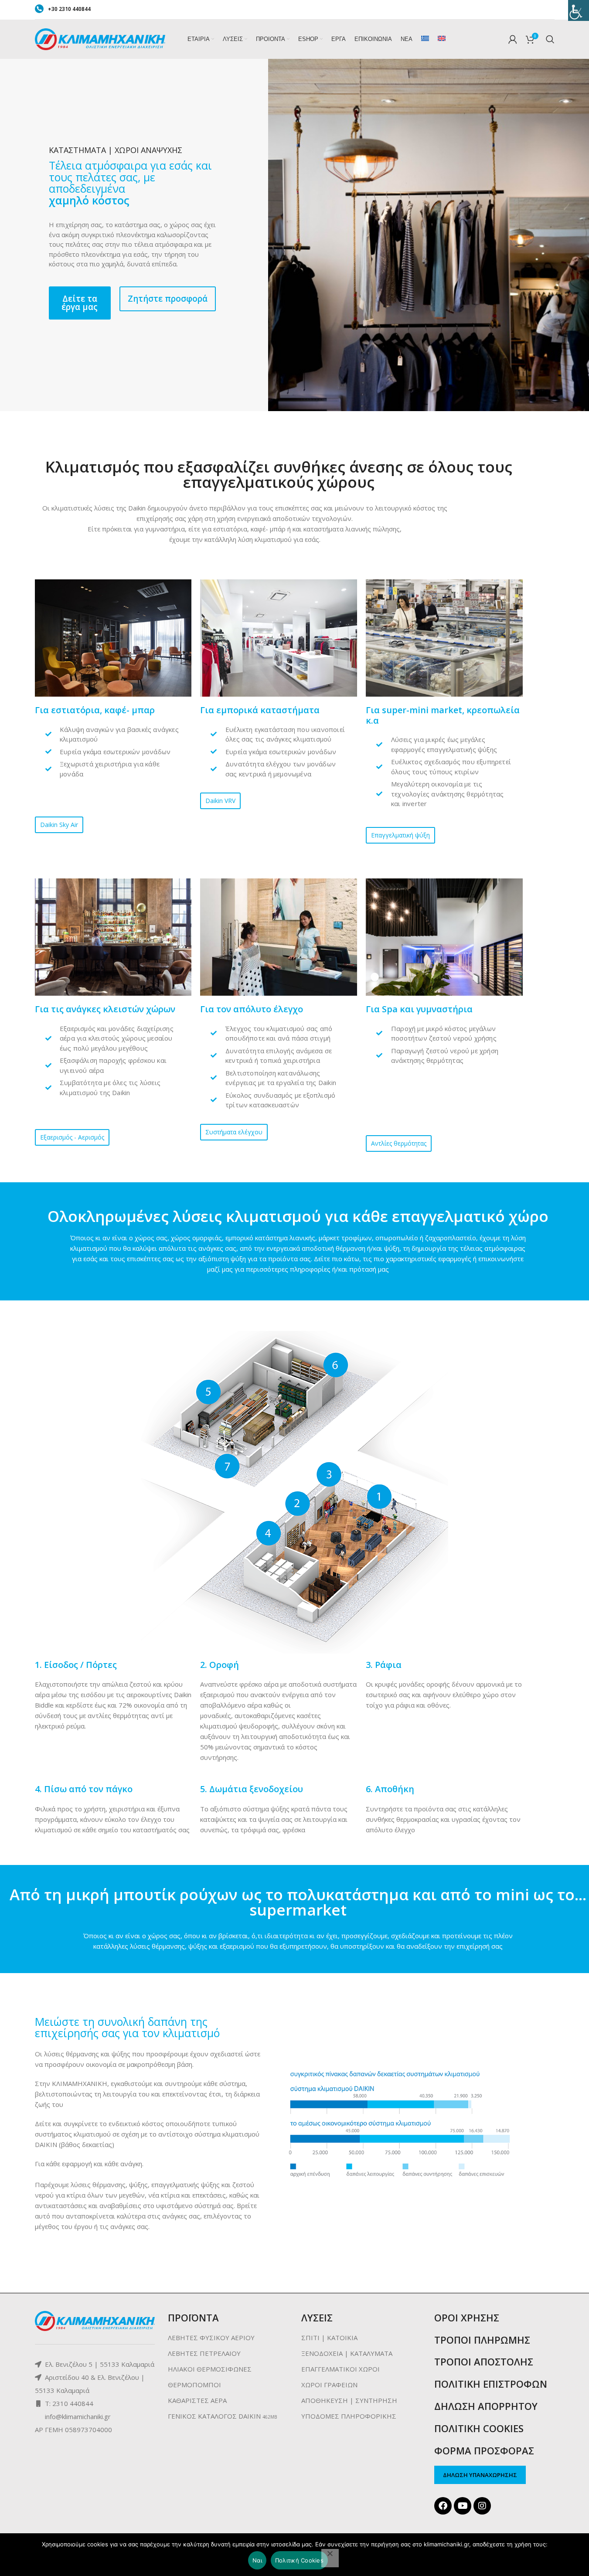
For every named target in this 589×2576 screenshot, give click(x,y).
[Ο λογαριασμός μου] (513, 39)
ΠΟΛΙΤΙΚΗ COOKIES (479, 2428)
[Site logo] (100, 38)
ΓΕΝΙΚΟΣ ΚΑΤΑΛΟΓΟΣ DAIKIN (214, 2416)
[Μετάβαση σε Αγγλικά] (442, 39)
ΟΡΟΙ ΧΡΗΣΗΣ (467, 2317)
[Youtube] (463, 2506)
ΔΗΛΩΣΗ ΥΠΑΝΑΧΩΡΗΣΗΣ (480, 2475)
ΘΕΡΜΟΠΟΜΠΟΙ (194, 2385)
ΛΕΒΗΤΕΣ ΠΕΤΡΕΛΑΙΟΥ (204, 2353)
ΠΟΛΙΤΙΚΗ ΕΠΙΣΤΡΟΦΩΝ (491, 2384)
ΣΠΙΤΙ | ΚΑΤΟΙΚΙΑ (329, 2338)
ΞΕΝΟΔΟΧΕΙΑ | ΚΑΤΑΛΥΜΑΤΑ (347, 2353)
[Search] (550, 39)
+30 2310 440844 (69, 9)
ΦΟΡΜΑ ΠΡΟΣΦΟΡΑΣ (484, 2450)
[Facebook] (443, 2506)
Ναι (257, 2560)
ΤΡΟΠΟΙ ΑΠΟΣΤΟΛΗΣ (484, 2362)
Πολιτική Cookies (299, 2560)
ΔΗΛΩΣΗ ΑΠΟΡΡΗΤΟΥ (486, 2406)
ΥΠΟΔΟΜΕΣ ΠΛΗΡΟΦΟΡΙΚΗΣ (349, 2416)
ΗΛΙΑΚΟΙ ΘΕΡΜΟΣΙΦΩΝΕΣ (210, 2369)
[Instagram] (482, 2506)
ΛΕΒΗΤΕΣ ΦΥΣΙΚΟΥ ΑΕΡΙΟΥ (211, 2338)
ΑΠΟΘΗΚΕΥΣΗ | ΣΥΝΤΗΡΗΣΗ (349, 2400)
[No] (330, 2558)
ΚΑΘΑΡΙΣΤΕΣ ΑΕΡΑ (197, 2400)
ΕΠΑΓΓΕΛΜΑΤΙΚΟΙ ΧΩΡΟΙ (340, 2369)
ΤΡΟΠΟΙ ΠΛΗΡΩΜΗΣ (482, 2340)
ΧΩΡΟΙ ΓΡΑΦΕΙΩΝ (329, 2385)
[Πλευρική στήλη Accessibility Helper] (579, 10)
